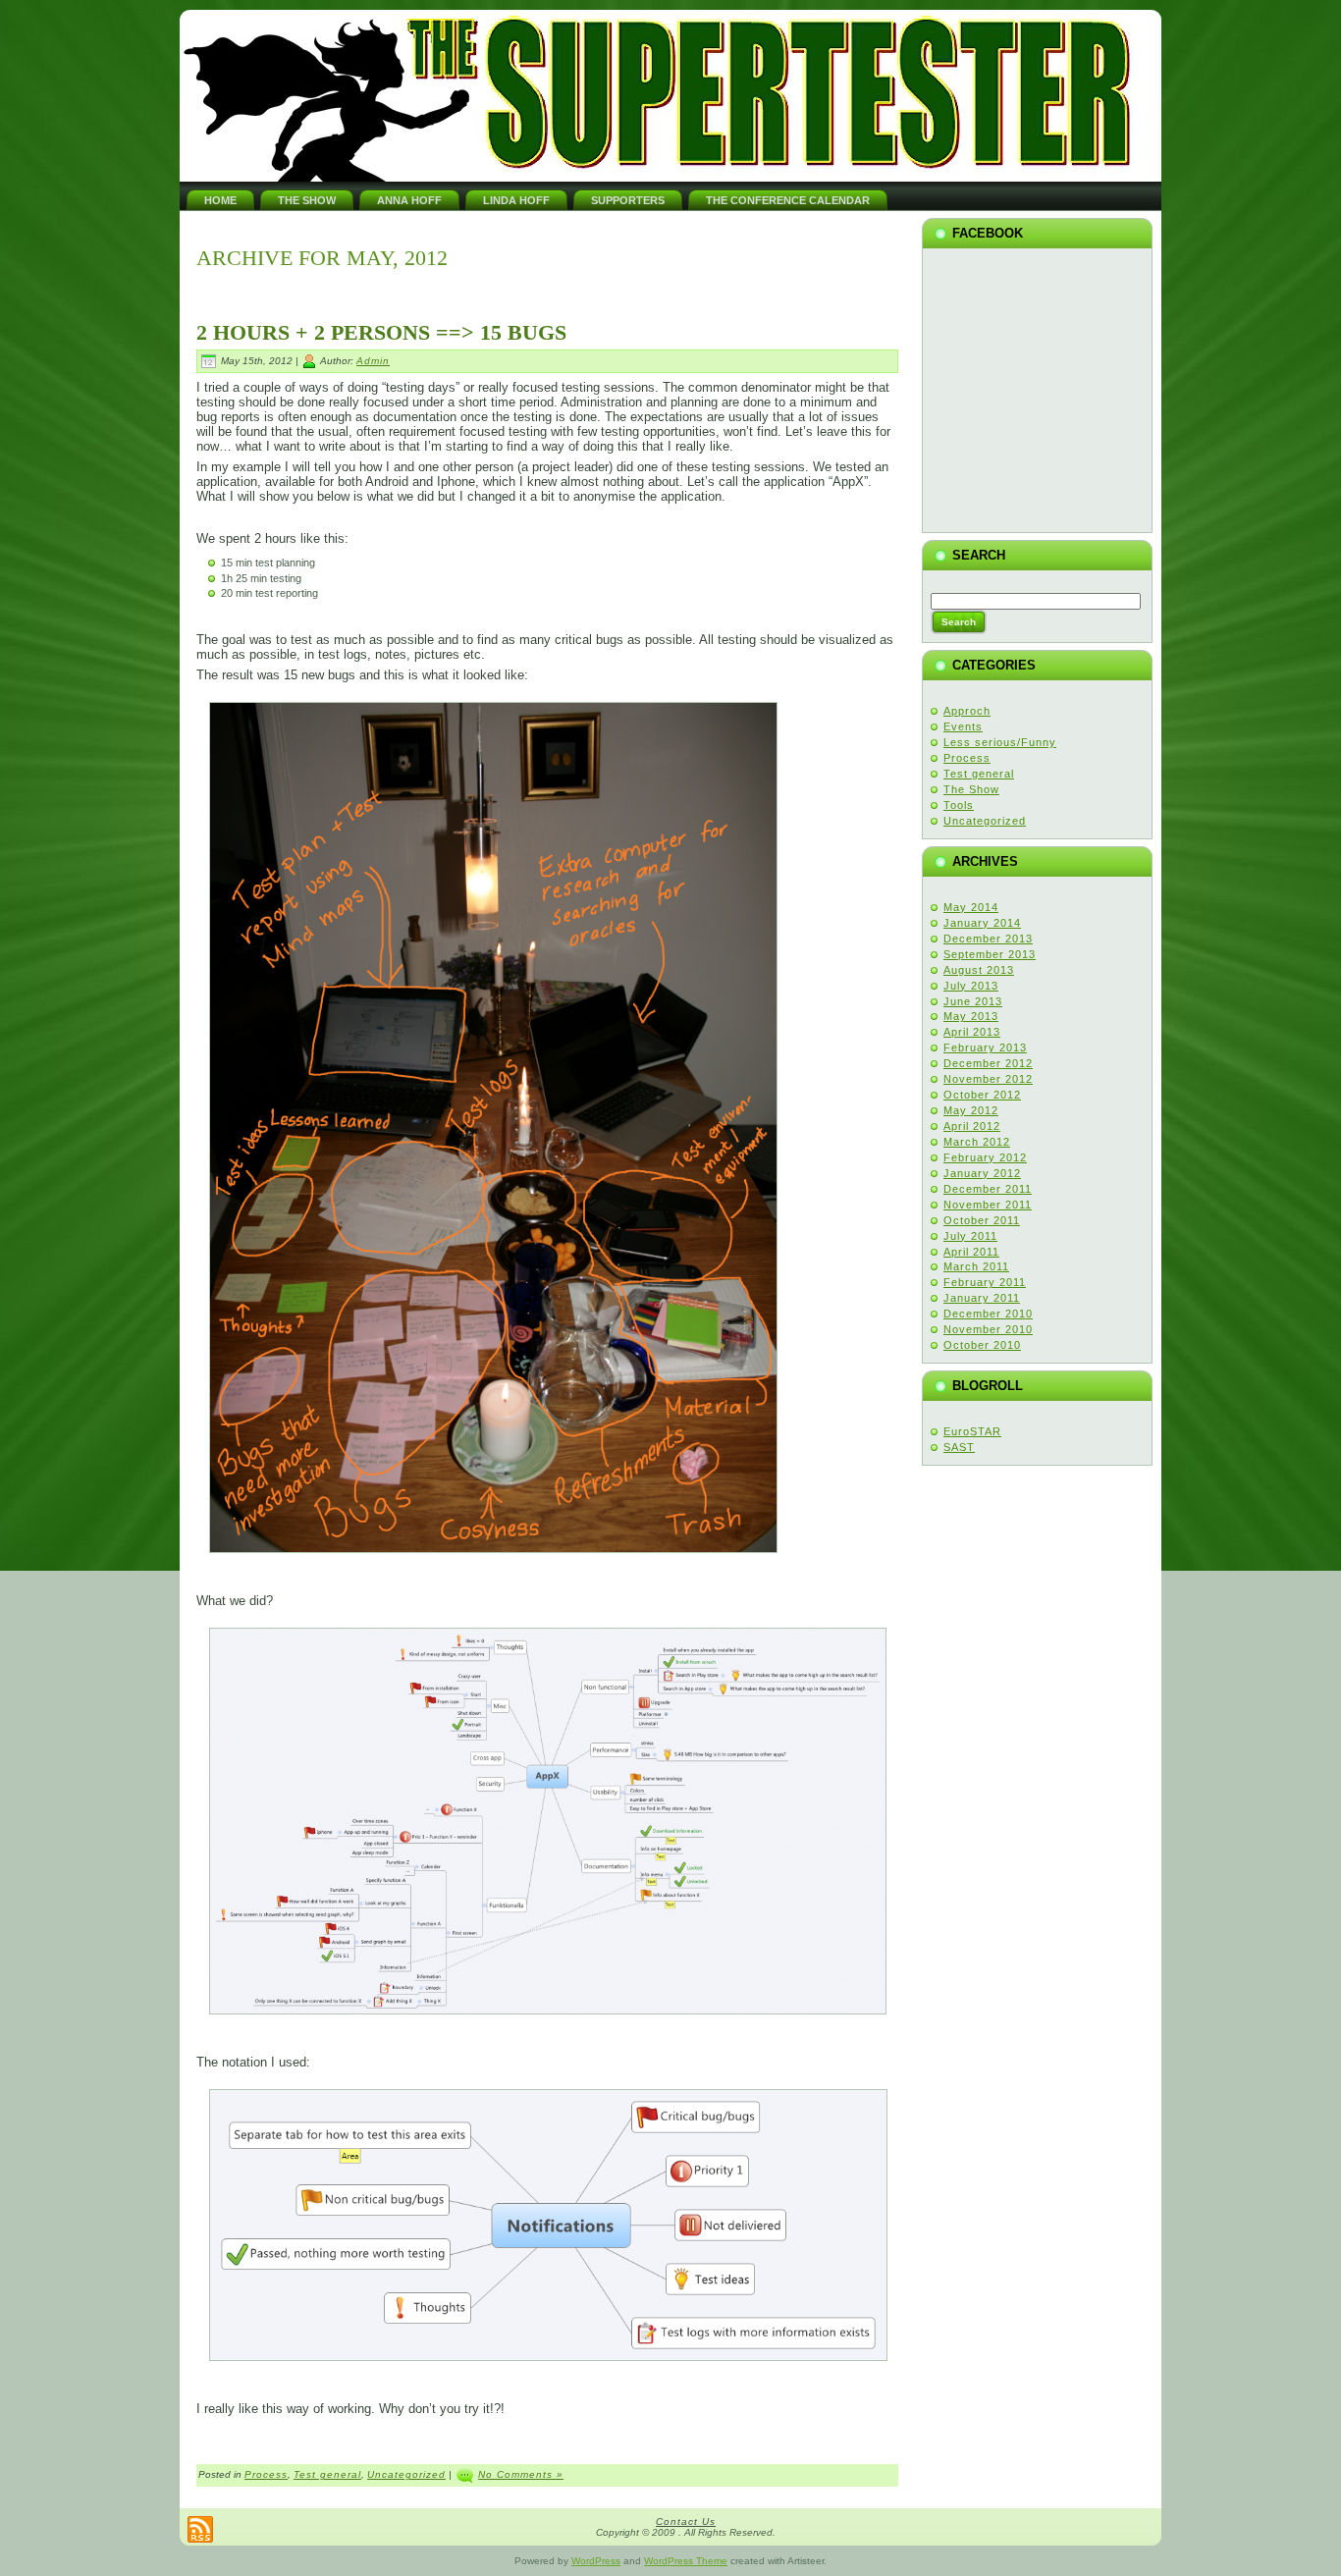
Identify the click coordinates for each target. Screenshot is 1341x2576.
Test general (327, 2474)
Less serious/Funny (1000, 742)
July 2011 (970, 1236)
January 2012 (982, 1173)
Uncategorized (406, 2474)
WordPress (596, 2561)
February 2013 (985, 1047)
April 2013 (972, 1032)
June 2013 (973, 1001)
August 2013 (979, 970)
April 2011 (971, 1252)
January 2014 (982, 923)
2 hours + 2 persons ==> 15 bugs (381, 332)
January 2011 (982, 1298)
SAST (959, 1447)
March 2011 (976, 1266)
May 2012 (971, 1110)
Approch (967, 711)
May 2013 (971, 1016)
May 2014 (971, 907)
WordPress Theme (686, 2561)
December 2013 (988, 939)
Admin (373, 361)
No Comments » (521, 2474)
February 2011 (985, 1282)
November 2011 (988, 1205)
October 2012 (982, 1095)
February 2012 (985, 1157)
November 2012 (988, 1079)
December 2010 (988, 1314)
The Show (971, 789)
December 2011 (988, 1189)
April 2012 (972, 1126)
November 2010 (988, 1329)
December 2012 (988, 1063)
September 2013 (990, 954)
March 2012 (977, 1142)
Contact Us (686, 2522)
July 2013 (971, 986)
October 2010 (982, 1345)
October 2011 (982, 1220)
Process (266, 2474)
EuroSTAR (972, 1431)
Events (963, 726)
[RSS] (200, 2529)
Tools (959, 805)
